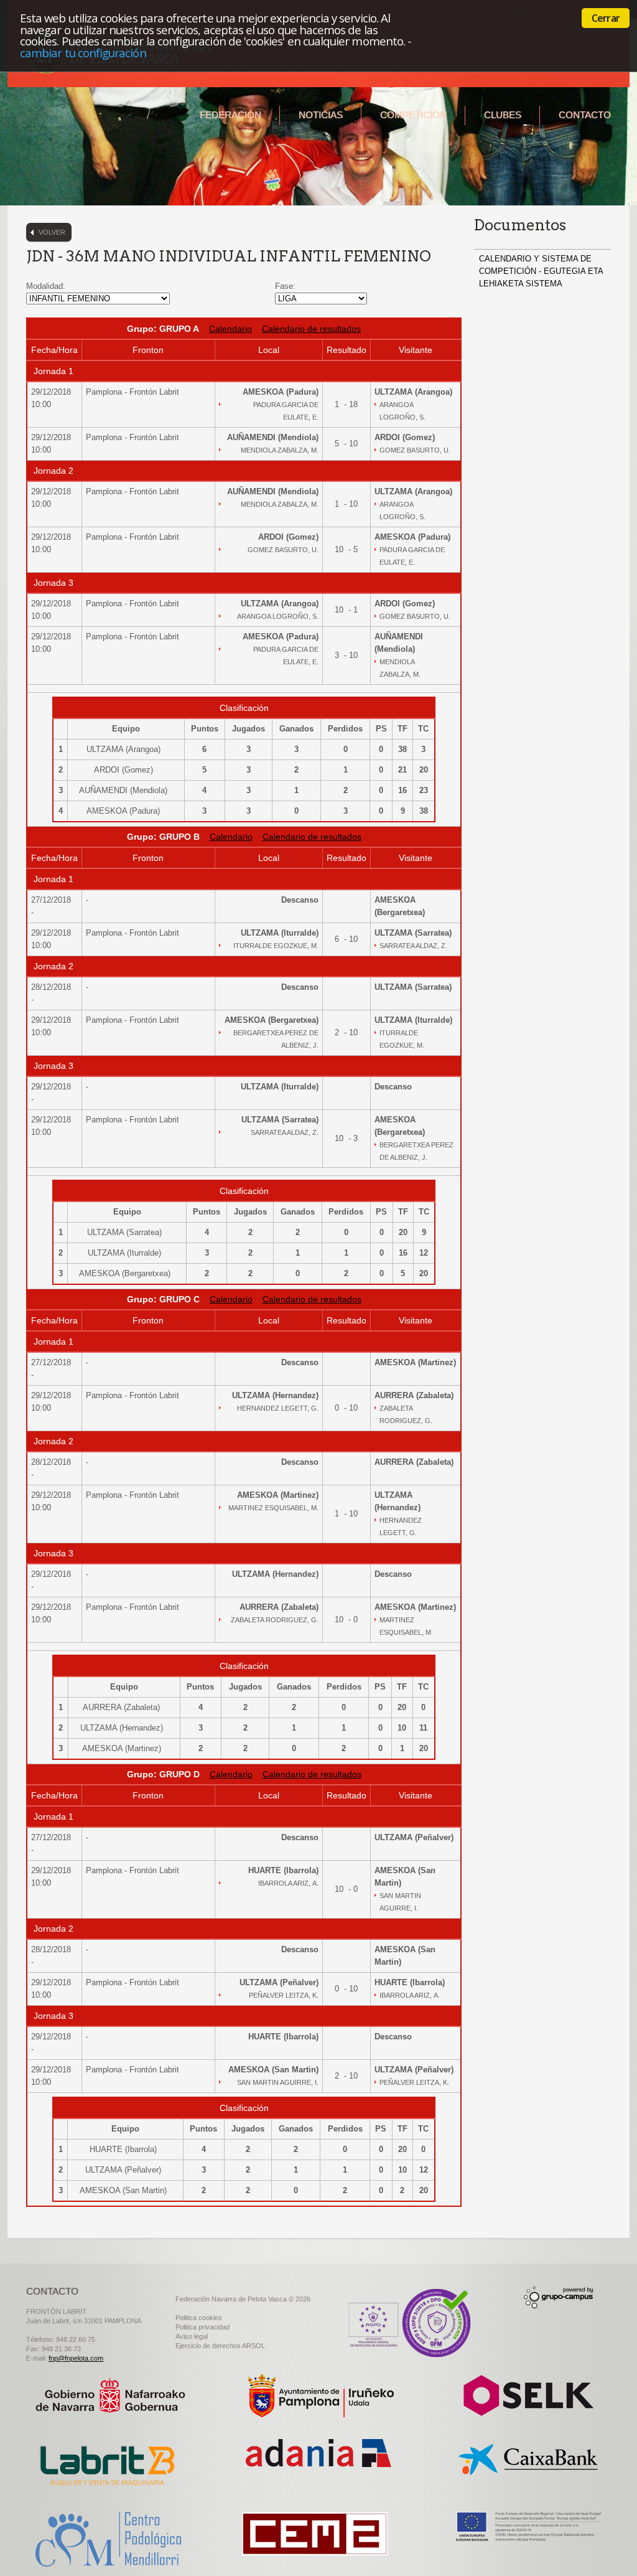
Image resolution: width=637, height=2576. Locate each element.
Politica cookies (199, 2318)
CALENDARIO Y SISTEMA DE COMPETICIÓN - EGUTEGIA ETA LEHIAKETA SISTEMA (541, 271)
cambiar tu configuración (83, 53)
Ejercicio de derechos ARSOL (220, 2346)
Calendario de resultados (311, 329)
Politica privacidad (202, 2327)
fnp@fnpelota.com (76, 2358)
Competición (413, 115)
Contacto (585, 115)
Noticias (321, 115)
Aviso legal (192, 2336)
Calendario (230, 329)
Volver (52, 232)
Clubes (503, 115)
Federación (230, 115)
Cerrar (606, 18)
